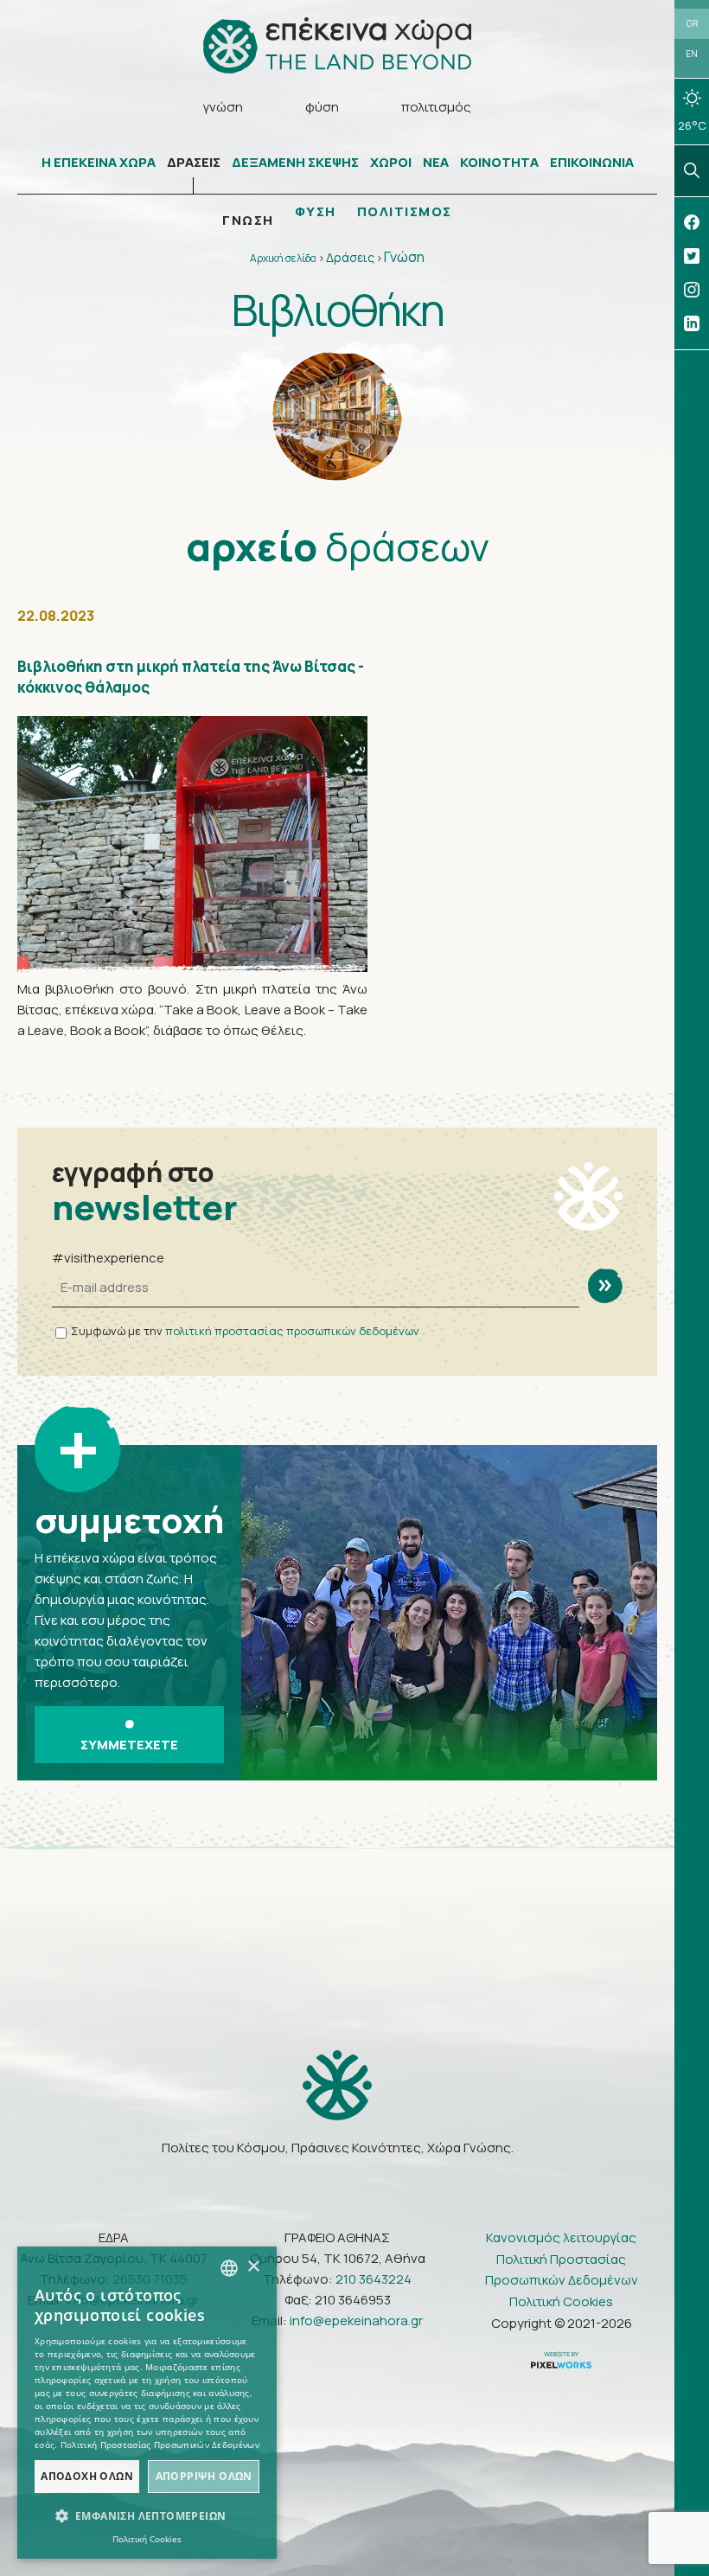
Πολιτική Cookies (561, 2301)
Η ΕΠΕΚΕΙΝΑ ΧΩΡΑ (99, 162)
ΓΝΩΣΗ (248, 221)
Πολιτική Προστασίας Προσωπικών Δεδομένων (562, 2269)
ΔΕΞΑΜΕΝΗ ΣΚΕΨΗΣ (295, 162)
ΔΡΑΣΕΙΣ (194, 162)
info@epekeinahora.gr (356, 2320)
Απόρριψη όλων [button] (204, 2476)
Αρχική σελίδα (283, 258)
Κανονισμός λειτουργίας (561, 2237)
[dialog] (147, 2403)
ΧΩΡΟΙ (391, 162)
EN (692, 54)
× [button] (253, 2267)
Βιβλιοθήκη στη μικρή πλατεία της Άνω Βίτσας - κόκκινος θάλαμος (191, 677)
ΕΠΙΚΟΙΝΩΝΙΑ (592, 162)
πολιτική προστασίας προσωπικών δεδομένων (292, 1331)
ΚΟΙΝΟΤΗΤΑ (499, 162)
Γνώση (404, 257)
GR (692, 23)
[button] (147, 2516)
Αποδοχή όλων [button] (87, 2476)
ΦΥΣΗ (316, 212)
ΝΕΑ (436, 162)
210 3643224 (374, 2279)
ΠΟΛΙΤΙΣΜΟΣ (405, 212)
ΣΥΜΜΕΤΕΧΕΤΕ (129, 1745)
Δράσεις (350, 257)
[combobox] (229, 2268)
